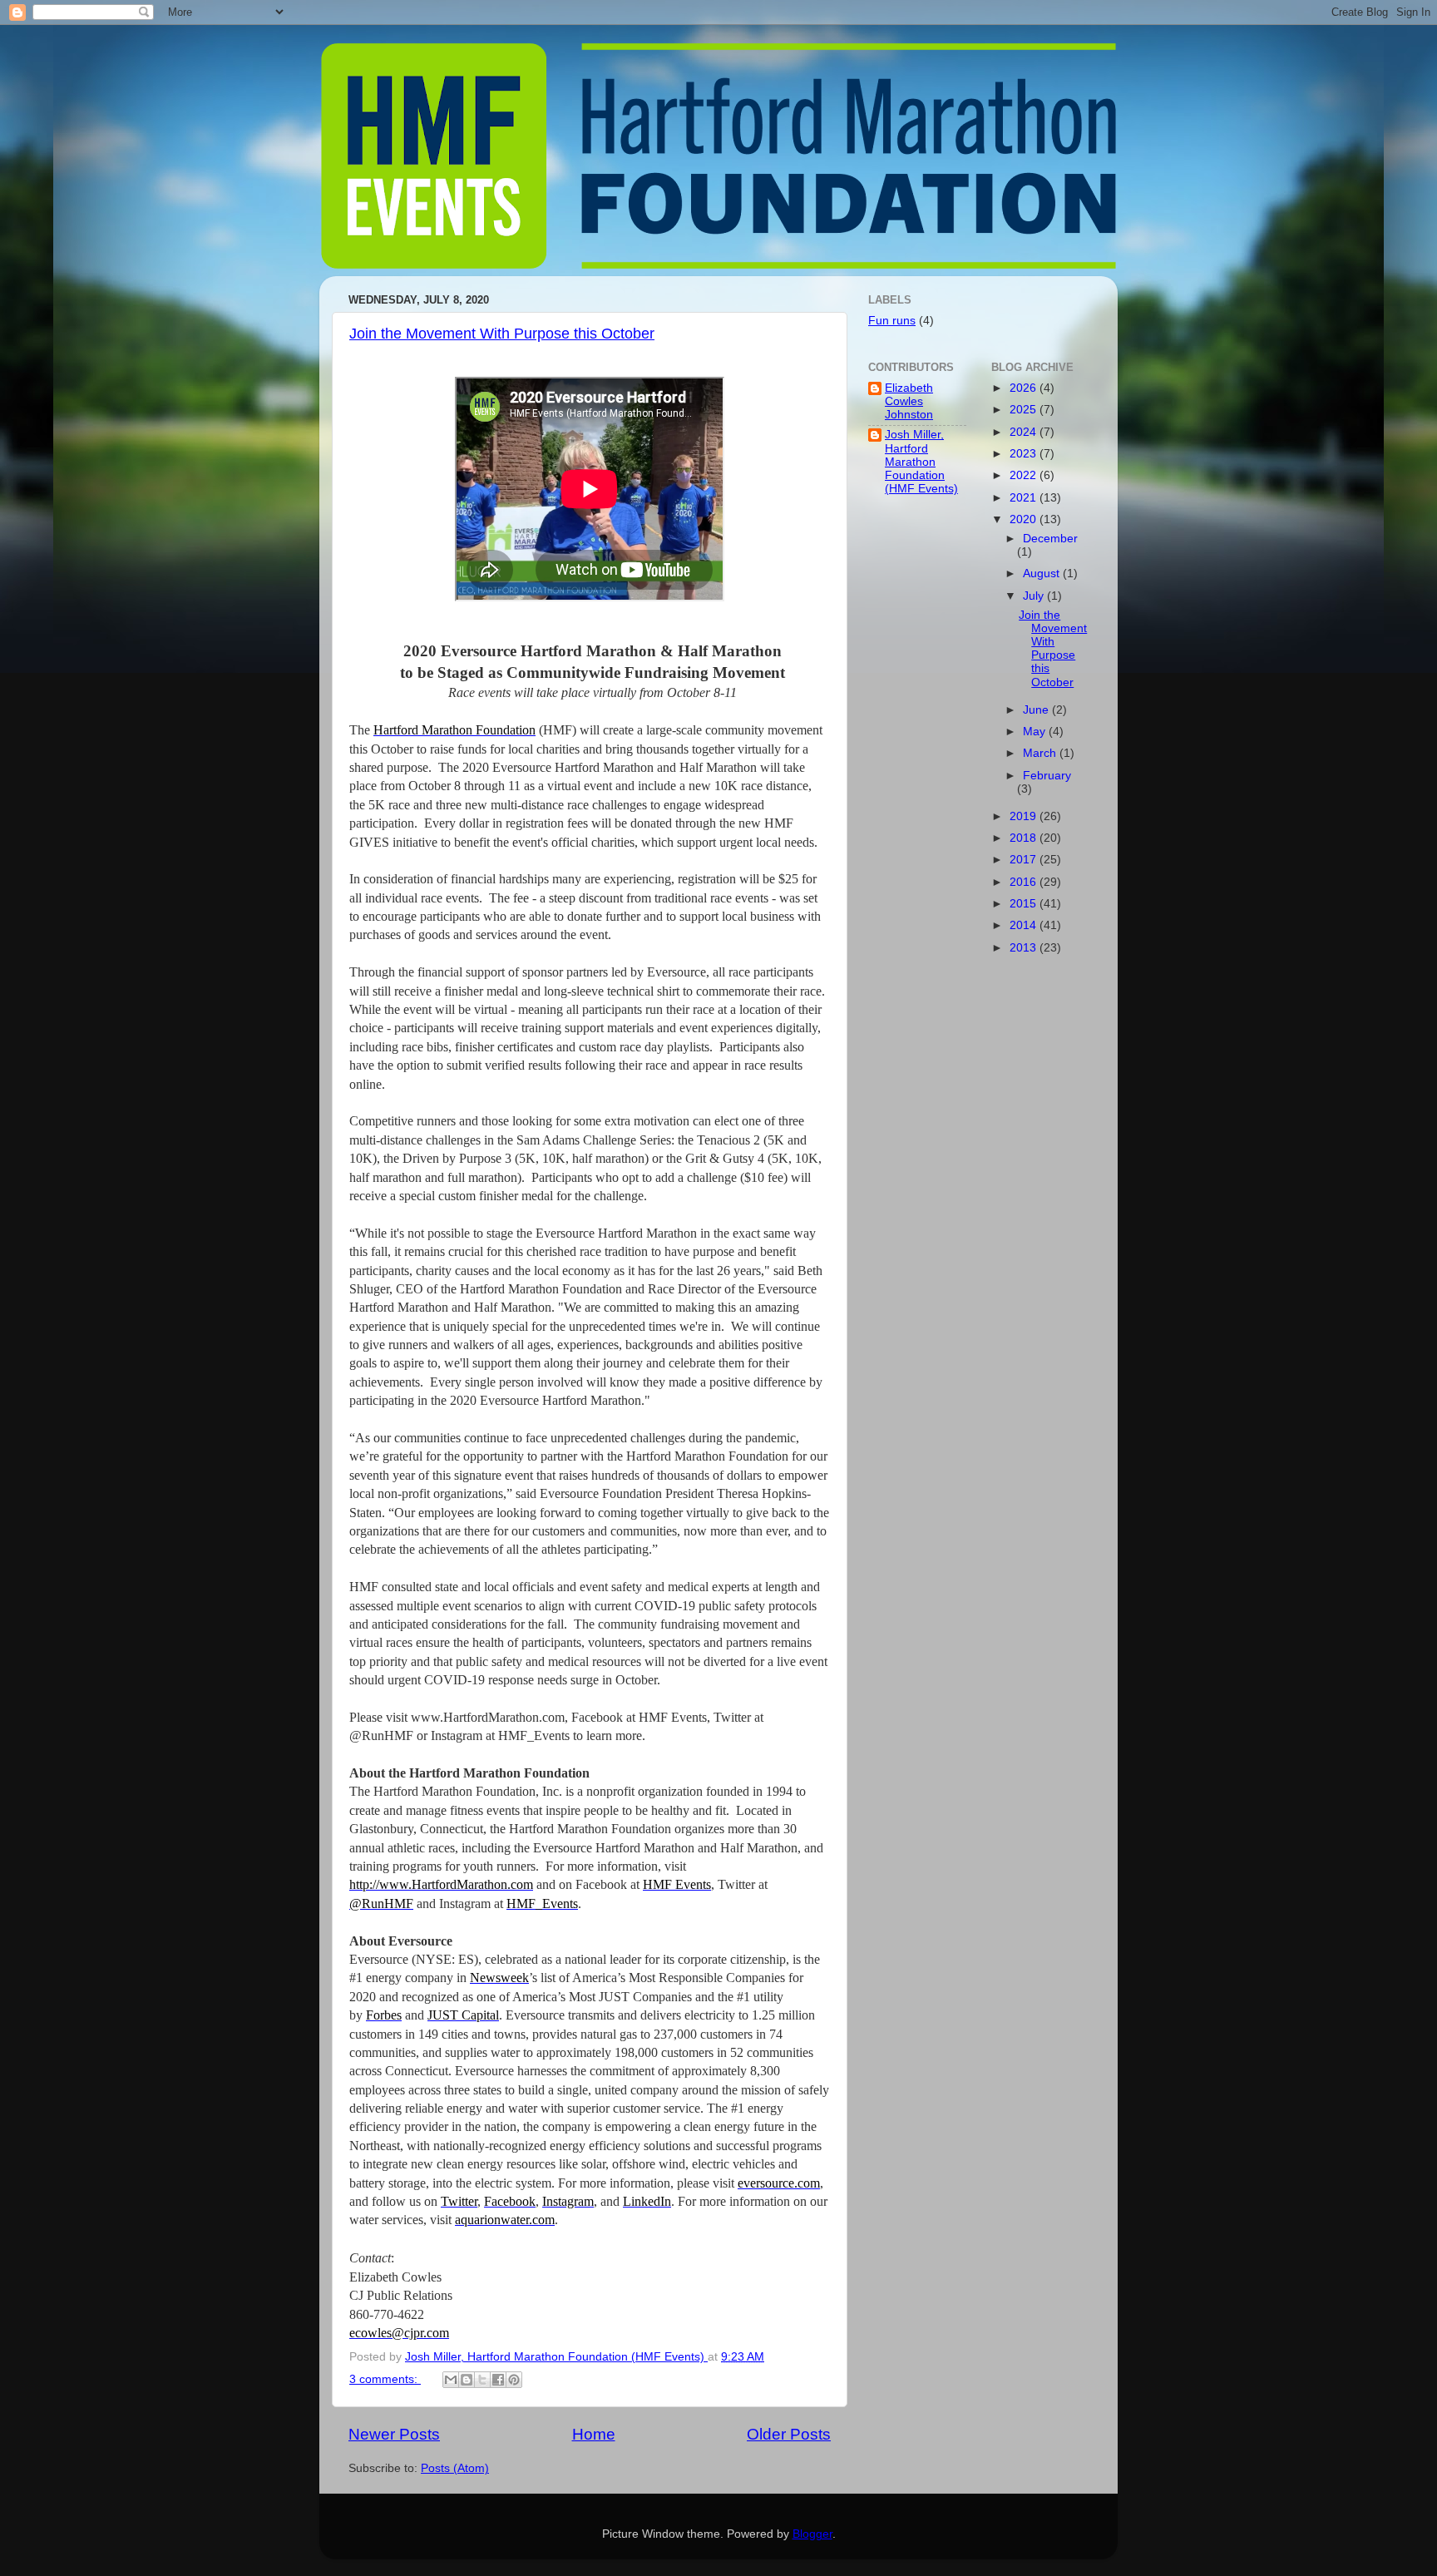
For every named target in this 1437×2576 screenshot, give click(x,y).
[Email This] (451, 2380)
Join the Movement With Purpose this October (502, 334)
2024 (1025, 432)
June (1037, 710)
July (1035, 596)
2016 (1025, 882)
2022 (1025, 475)
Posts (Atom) (455, 2468)
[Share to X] (482, 2380)
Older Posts (789, 2434)
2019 (1025, 816)
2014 (1025, 925)
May (1036, 732)
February (1047, 776)
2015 (1025, 904)
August (1043, 574)
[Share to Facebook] (498, 2380)
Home (594, 2434)
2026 (1025, 388)
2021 (1025, 498)
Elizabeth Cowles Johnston (909, 401)
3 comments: (385, 2379)
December (1050, 539)
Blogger (812, 2534)
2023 (1025, 454)
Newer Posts (394, 2434)
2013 (1025, 948)
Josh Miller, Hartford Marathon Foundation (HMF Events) (921, 462)
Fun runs (892, 321)
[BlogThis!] (467, 2380)
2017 (1025, 860)
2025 (1025, 410)
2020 (1025, 519)
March (1041, 753)
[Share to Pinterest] (514, 2380)
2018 (1025, 838)
